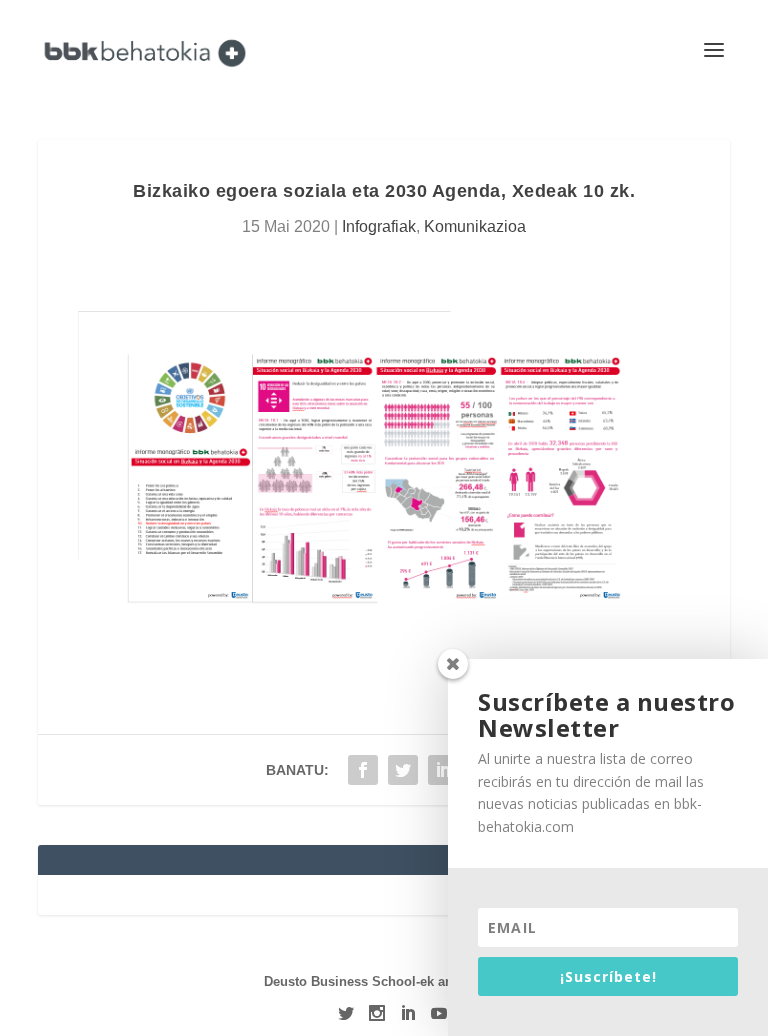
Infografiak (379, 226)
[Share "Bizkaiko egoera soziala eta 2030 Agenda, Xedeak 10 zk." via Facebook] (363, 770)
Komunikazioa (475, 226)
